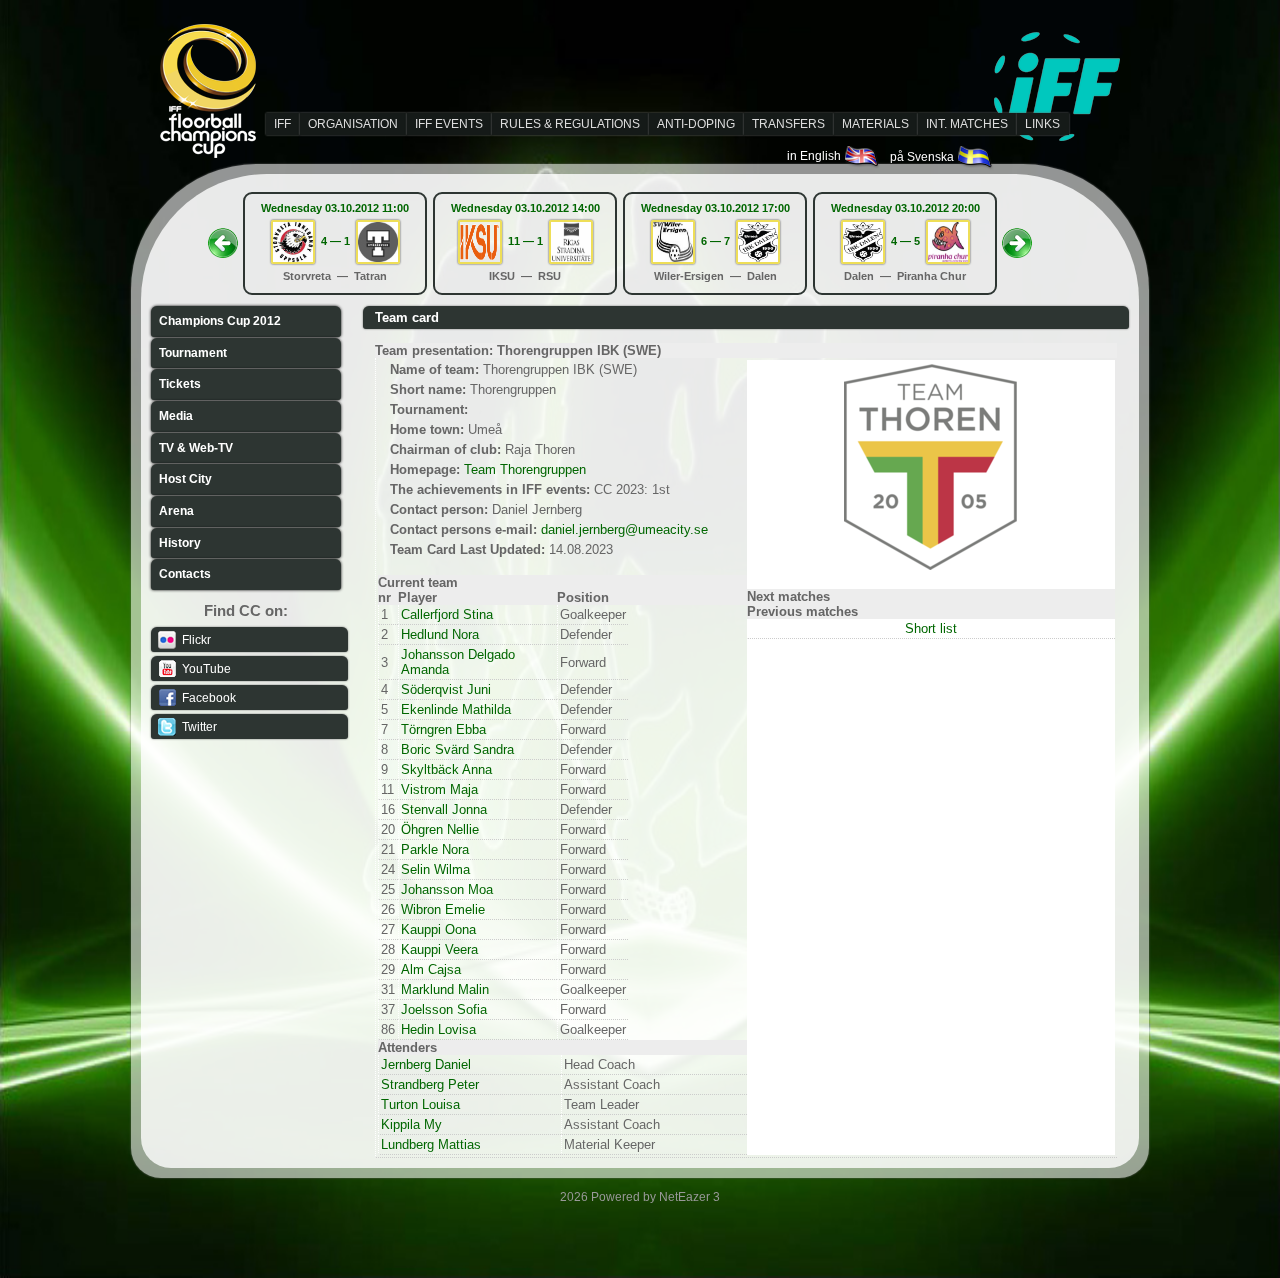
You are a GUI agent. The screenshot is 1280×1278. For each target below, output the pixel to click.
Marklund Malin (445, 989)
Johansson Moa (447, 889)
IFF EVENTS (449, 124)
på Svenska (923, 157)
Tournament (193, 353)
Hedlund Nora (440, 634)
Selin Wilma (435, 869)
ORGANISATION (353, 124)
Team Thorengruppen (525, 469)
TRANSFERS (788, 124)
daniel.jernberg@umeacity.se (624, 529)
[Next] (1017, 237)
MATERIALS (875, 124)
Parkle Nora (435, 849)
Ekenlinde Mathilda (456, 709)
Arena (176, 511)
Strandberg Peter (430, 1084)
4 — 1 (335, 241)
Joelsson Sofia (444, 1009)
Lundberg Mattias (431, 1144)
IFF (282, 124)
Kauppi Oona (438, 929)
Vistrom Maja (439, 789)
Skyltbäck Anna (446, 769)
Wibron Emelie (443, 909)
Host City (185, 479)
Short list (931, 628)
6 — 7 (715, 241)
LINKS (1042, 124)
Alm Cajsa (431, 969)
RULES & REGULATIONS (570, 124)
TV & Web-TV (196, 448)
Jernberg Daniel (426, 1064)
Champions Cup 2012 (220, 321)
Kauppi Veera (439, 949)
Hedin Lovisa (438, 1029)
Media (176, 416)
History (180, 543)
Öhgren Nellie (440, 829)
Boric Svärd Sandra (457, 749)
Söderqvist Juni (446, 689)
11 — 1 (525, 241)
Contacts (185, 574)
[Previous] (223, 237)
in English (815, 156)
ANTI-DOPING (696, 124)
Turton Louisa (420, 1104)
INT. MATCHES (967, 124)
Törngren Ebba (443, 729)
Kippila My (411, 1124)
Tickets (180, 384)
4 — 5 (905, 241)
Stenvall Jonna (444, 809)
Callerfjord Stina (447, 614)
